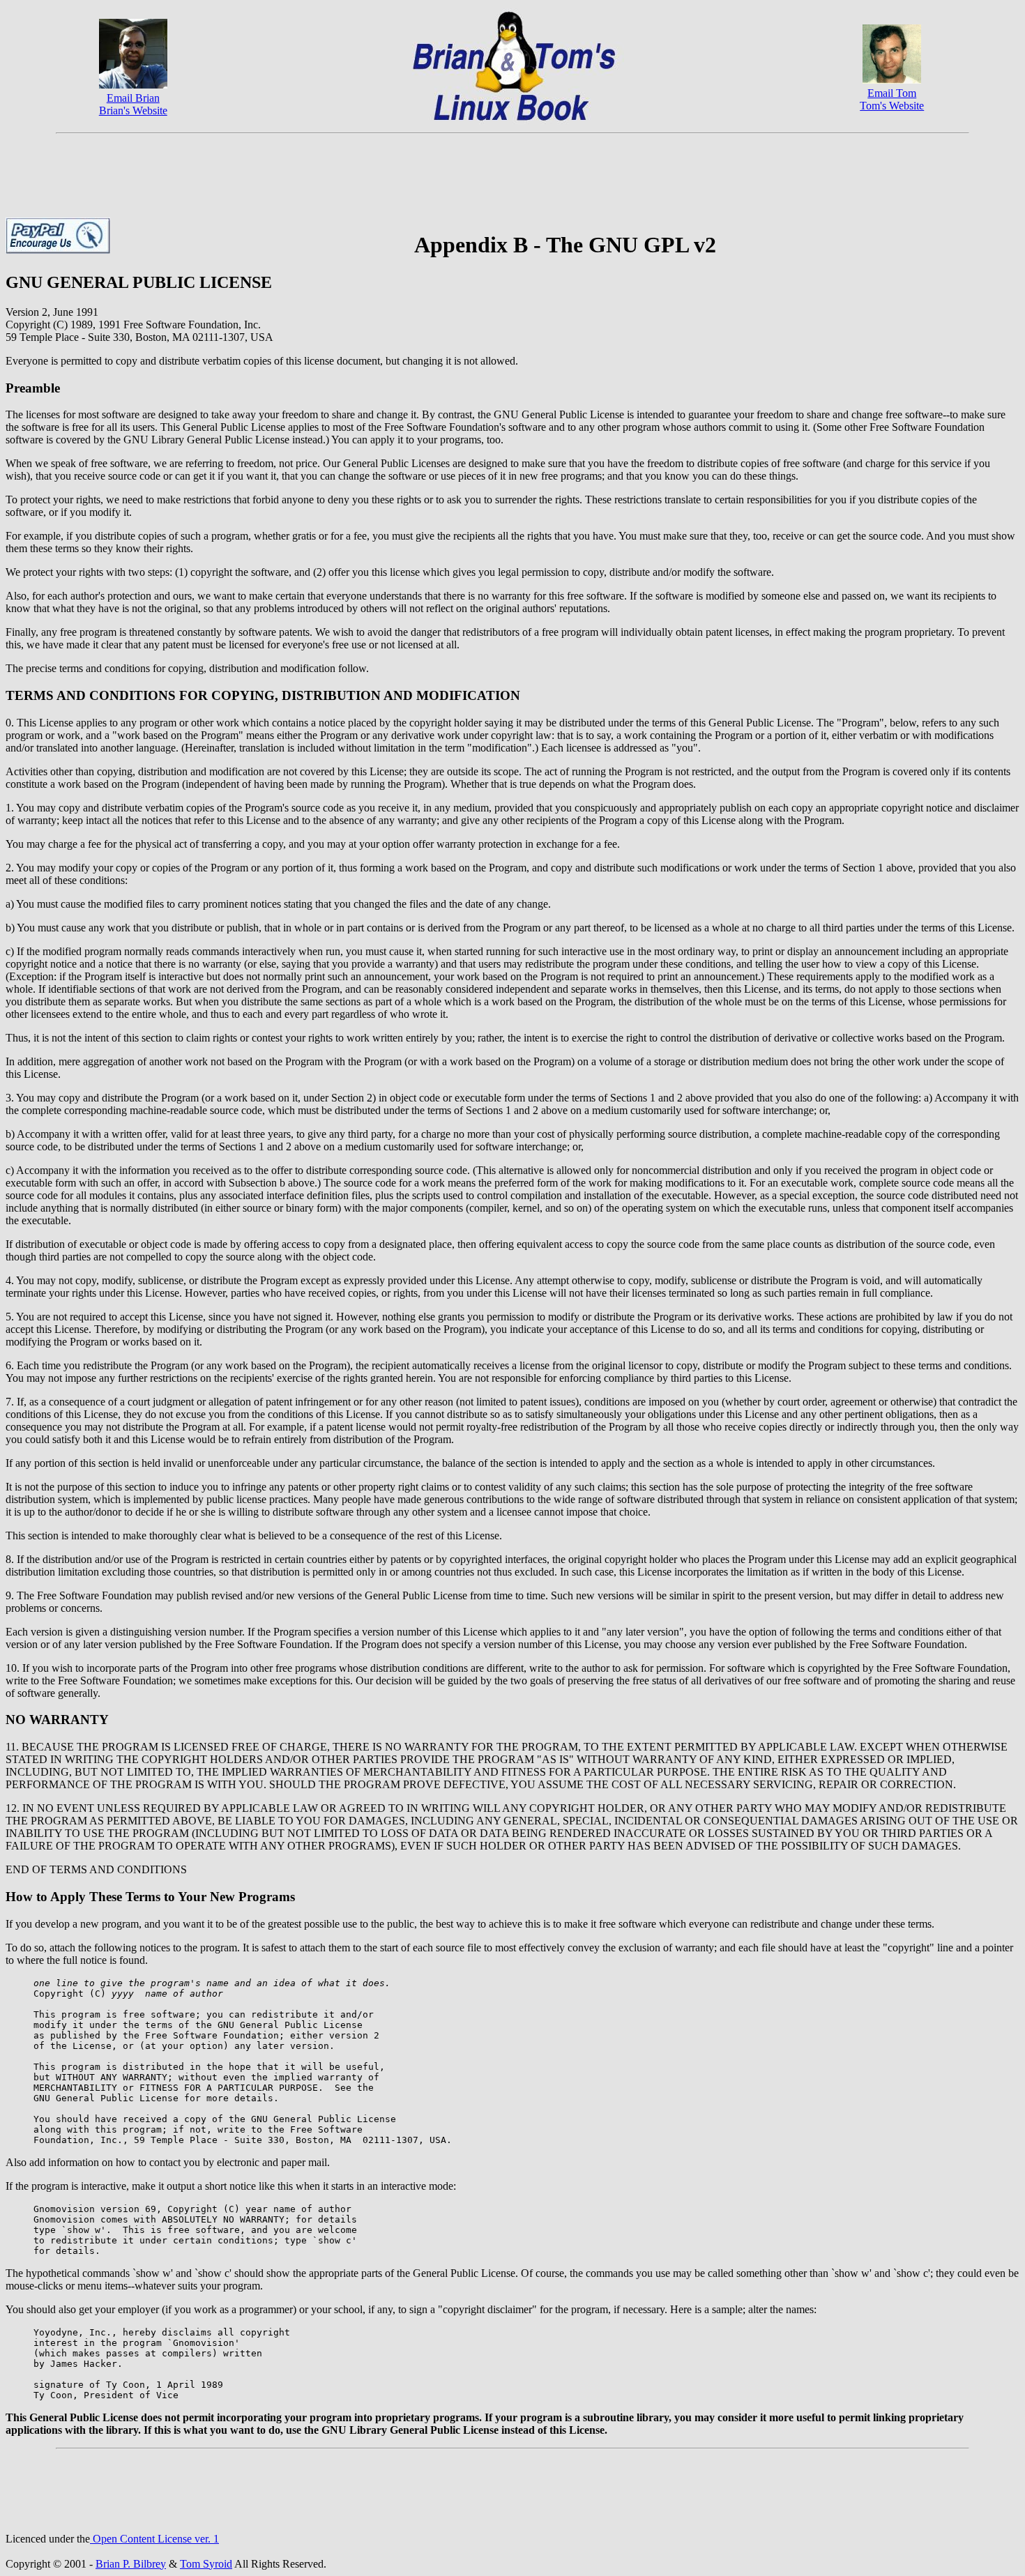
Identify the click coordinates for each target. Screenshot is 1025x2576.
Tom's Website (892, 106)
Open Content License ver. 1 (154, 2539)
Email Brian (133, 98)
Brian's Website (133, 110)
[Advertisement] (512, 171)
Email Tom (892, 93)
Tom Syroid (206, 2564)
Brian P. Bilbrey (131, 2564)
